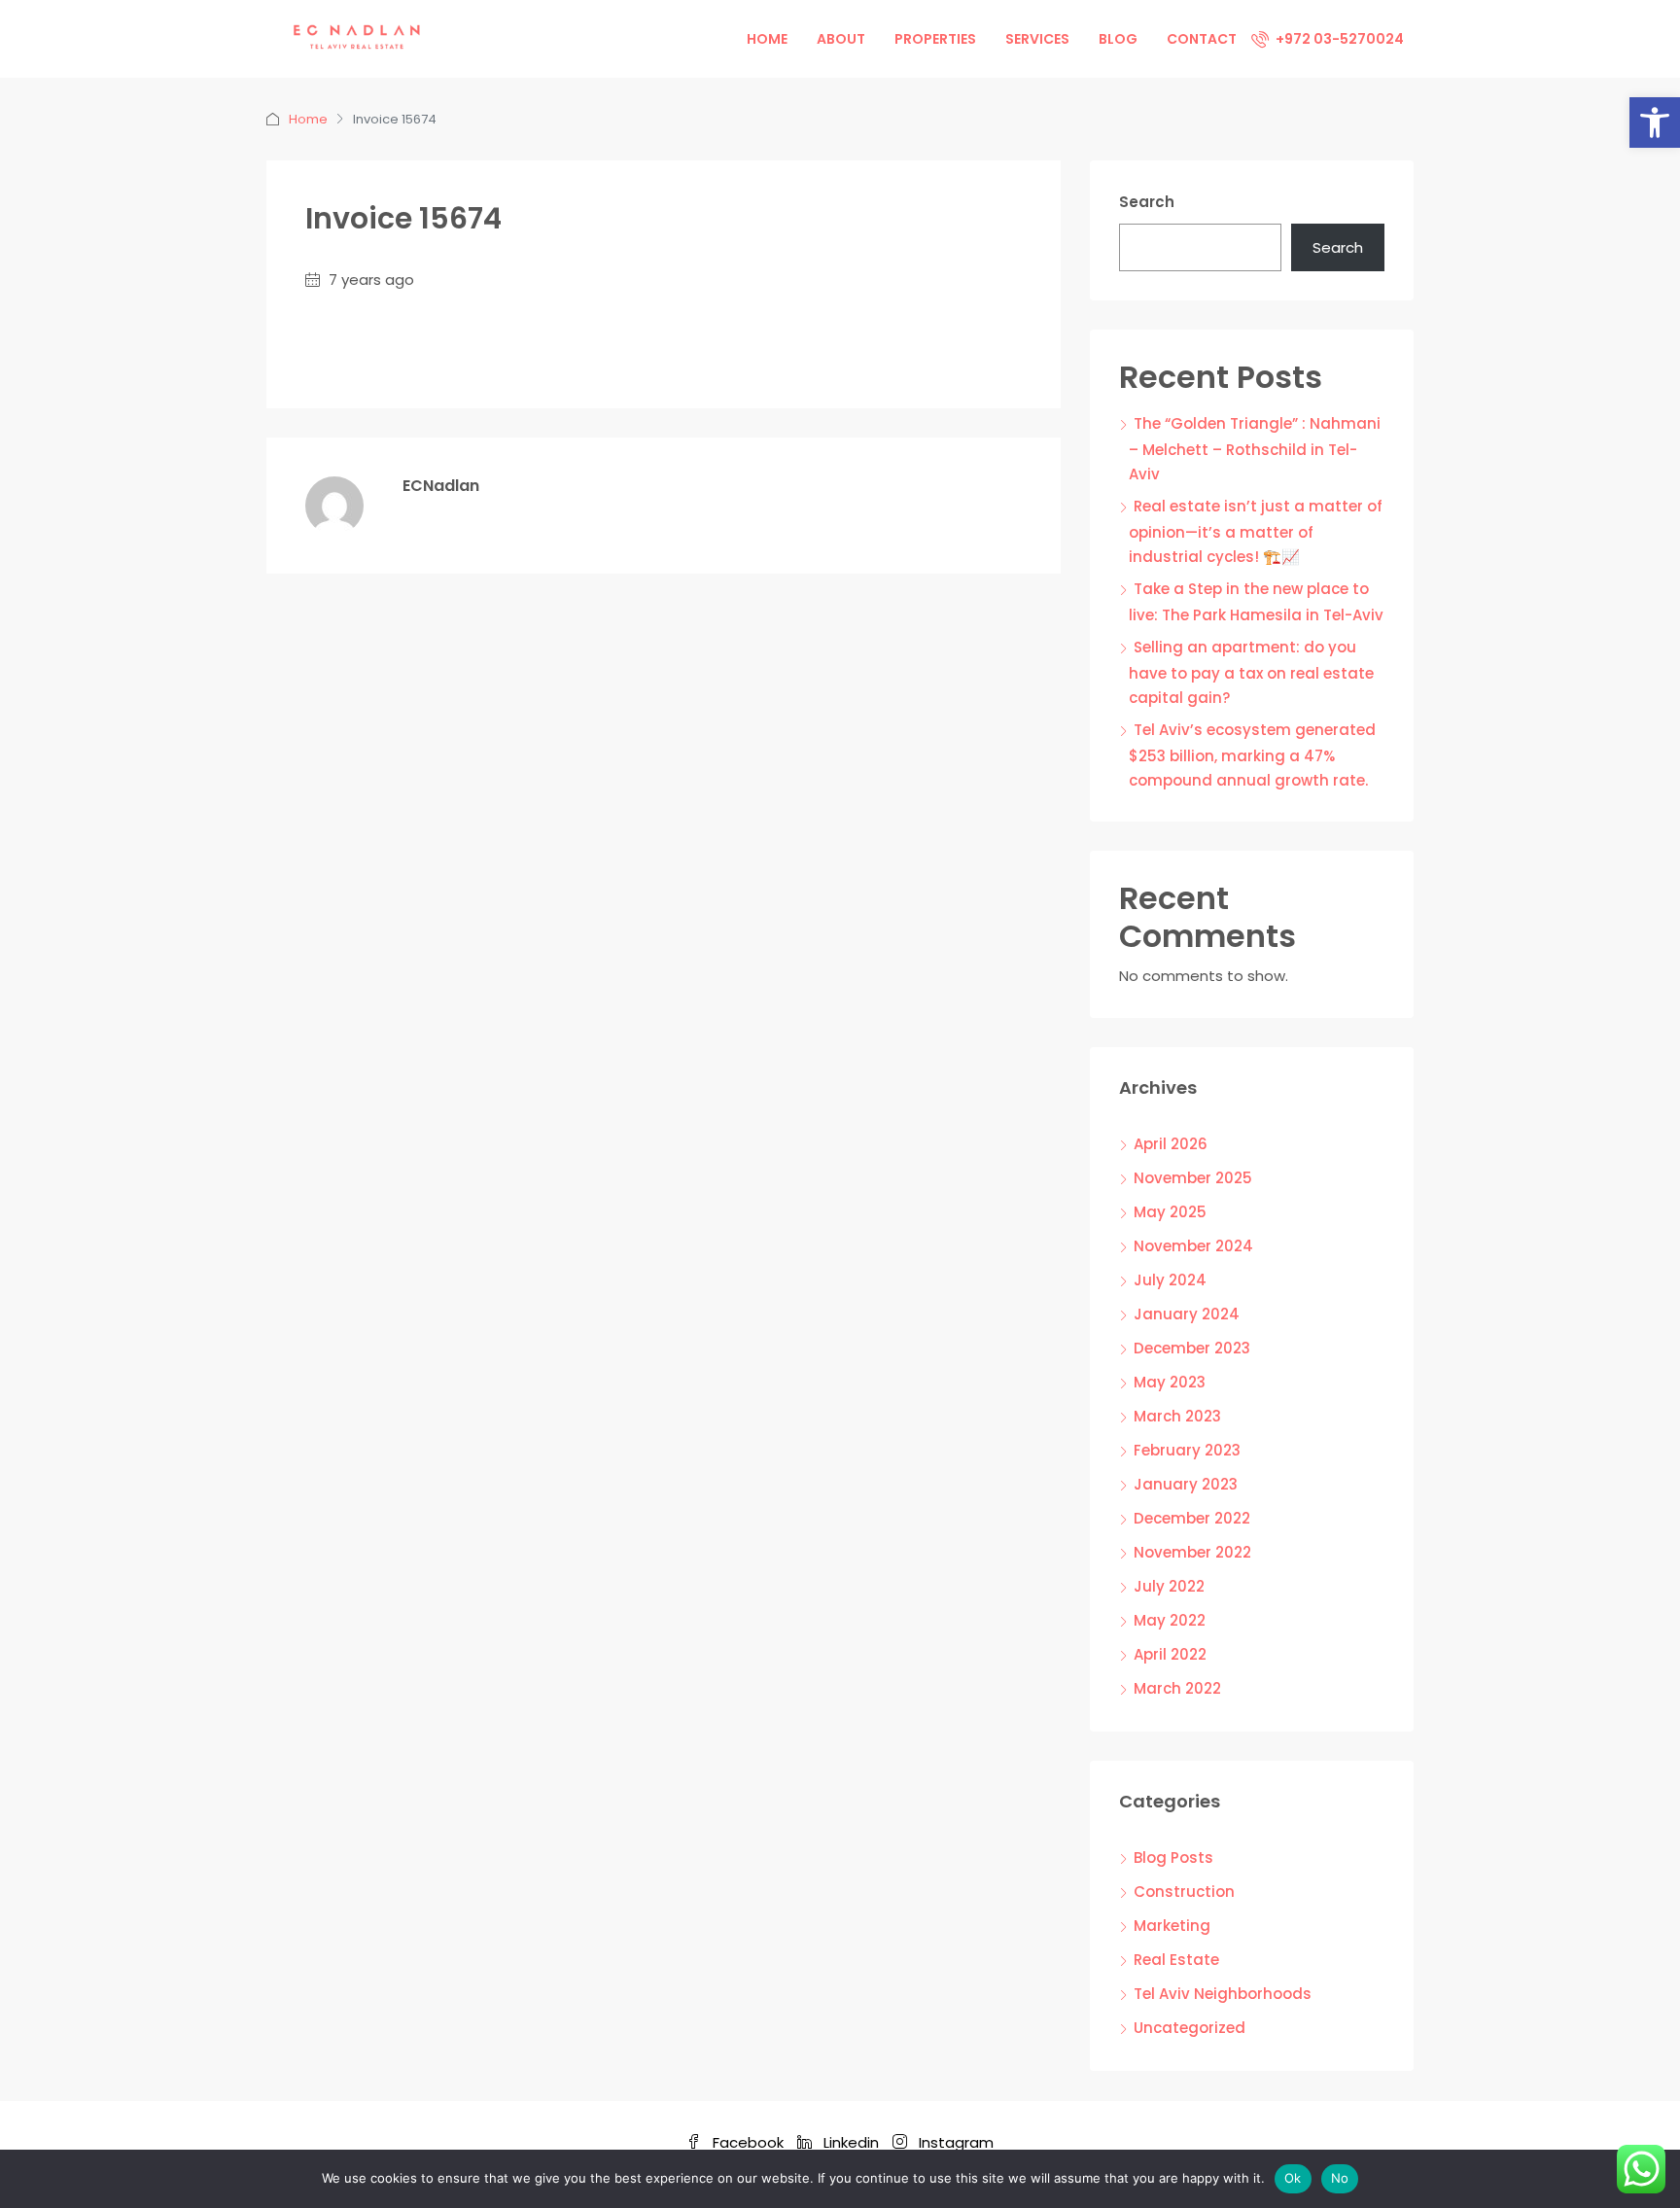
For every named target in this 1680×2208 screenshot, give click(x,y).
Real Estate (1176, 1960)
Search (1147, 202)
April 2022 (1170, 1654)
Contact (1202, 39)
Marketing (1172, 1926)
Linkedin (851, 2142)
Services (1037, 39)
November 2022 (1192, 1552)
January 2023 (1186, 1484)
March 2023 (1177, 1416)
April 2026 (1171, 1144)
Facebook (748, 2142)
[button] (1655, 123)
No (1340, 2178)
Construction (1184, 1892)
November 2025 (1193, 1178)
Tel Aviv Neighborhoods (1223, 1994)
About (841, 39)
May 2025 (1170, 1212)
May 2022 (1170, 1620)
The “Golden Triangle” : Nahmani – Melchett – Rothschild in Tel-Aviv (1255, 449)
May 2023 (1170, 1382)
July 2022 (1169, 1586)
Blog (1118, 39)
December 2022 (1192, 1518)
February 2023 (1187, 1450)
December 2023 (1192, 1348)
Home (767, 39)
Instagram (954, 2142)
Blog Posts (1173, 1858)
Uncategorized (1190, 2028)
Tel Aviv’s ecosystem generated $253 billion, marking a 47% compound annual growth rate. (1252, 755)
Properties (935, 39)
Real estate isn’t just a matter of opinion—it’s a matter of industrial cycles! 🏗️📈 (1256, 531)
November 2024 (1193, 1246)
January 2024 (1187, 1314)
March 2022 (1177, 1688)
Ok (1293, 2178)
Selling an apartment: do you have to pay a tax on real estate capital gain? (1251, 672)
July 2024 (1170, 1280)
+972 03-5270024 (1338, 39)
